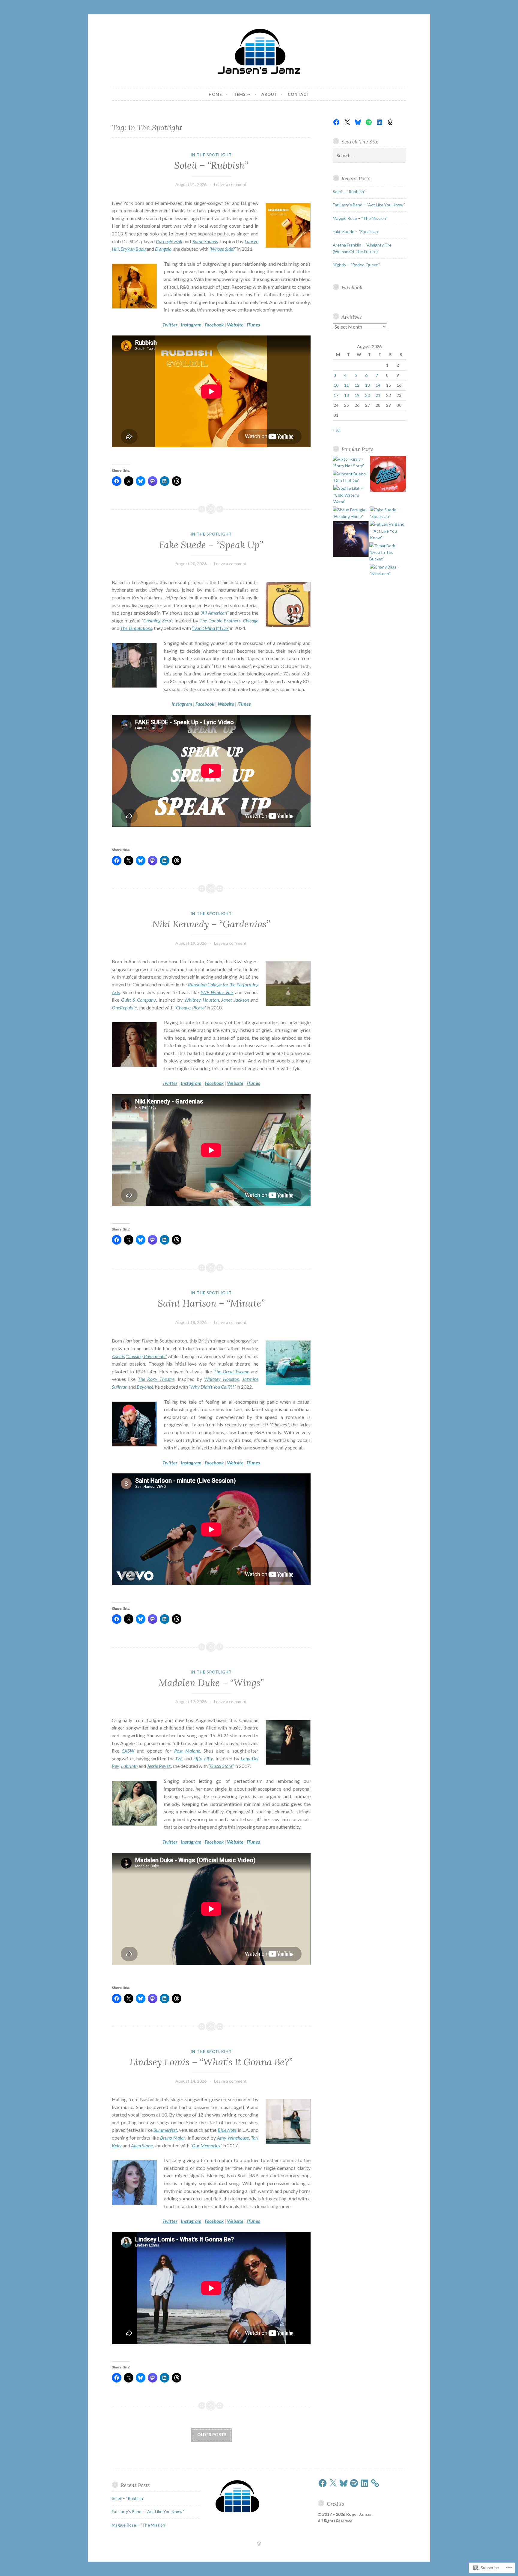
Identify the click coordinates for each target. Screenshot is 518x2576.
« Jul (337, 430)
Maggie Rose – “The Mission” (360, 218)
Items (239, 94)
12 (357, 385)
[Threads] (390, 122)
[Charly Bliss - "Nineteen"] (388, 570)
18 (347, 395)
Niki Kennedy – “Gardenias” (211, 924)
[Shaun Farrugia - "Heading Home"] (351, 513)
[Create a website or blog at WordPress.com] (259, 2544)
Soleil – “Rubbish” (211, 165)
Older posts (212, 2434)
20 (368, 395)
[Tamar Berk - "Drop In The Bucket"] (387, 552)
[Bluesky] (358, 122)
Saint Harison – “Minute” (211, 1303)
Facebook (352, 287)
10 (336, 385)
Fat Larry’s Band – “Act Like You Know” (369, 205)
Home (215, 94)
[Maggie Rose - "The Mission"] (351, 540)
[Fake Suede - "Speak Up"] (388, 513)
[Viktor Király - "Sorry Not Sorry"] (351, 463)
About (269, 94)
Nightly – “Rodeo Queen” (356, 265)
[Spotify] (369, 122)
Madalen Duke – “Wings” (211, 1683)
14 (378, 385)
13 (368, 385)
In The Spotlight (211, 155)
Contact (299, 94)
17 (336, 395)
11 (347, 385)
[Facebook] (336, 122)
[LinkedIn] (380, 122)
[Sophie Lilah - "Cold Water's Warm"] (351, 495)
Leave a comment (230, 184)
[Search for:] (370, 156)
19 (357, 395)
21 (378, 395)
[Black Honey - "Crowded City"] (388, 475)
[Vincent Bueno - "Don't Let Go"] (351, 477)
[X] (347, 122)
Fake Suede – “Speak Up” (211, 545)
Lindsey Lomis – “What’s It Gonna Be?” (211, 2062)
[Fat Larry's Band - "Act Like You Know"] (388, 531)
